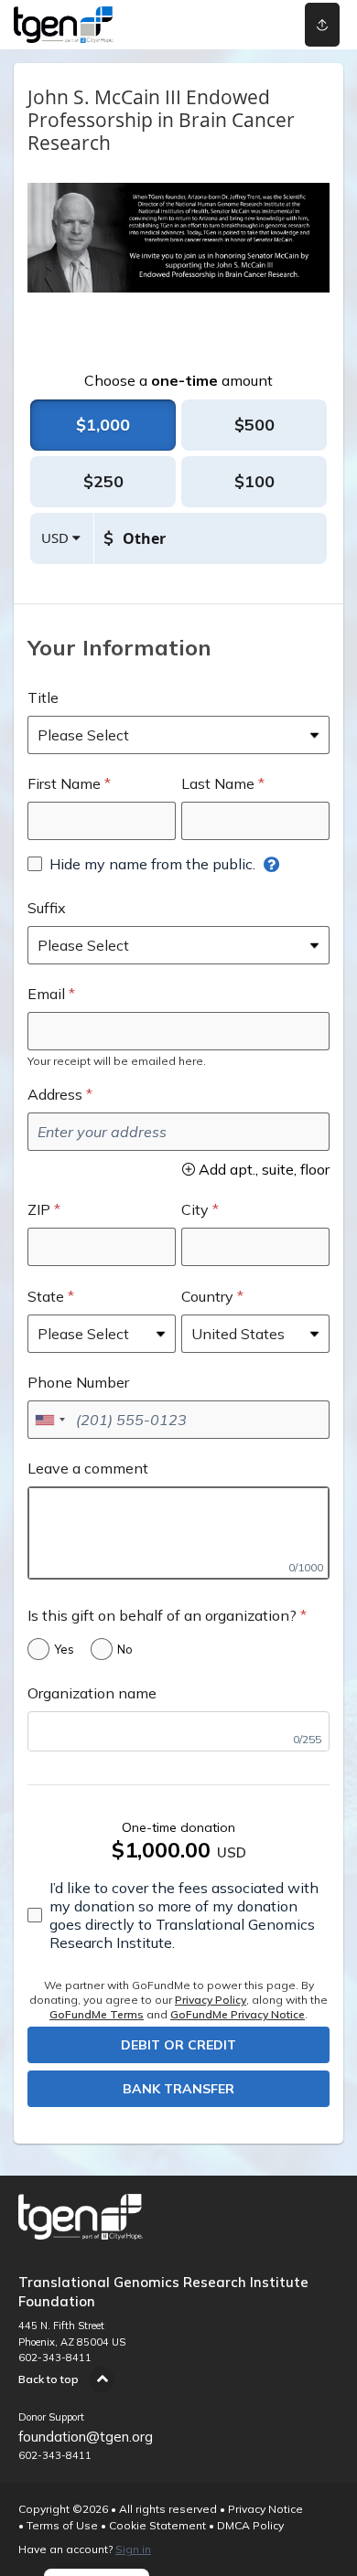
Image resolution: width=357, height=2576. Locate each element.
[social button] (322, 25)
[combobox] (49, 1420)
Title (43, 697)
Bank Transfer (178, 2089)
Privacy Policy (211, 2000)
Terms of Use (62, 2525)
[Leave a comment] (178, 1533)
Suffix (47, 908)
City (195, 1209)
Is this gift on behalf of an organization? (162, 1615)
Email (46, 994)
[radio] (103, 425)
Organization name (92, 1693)
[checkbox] (141, 864)
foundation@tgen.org (86, 2437)
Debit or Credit (178, 2045)
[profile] (259, 25)
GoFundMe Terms (97, 2014)
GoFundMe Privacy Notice (238, 2014)
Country (207, 1296)
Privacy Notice (265, 2509)
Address (55, 1094)
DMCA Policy (250, 2525)
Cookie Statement (157, 2525)
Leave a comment (88, 1468)
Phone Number (78, 1382)
